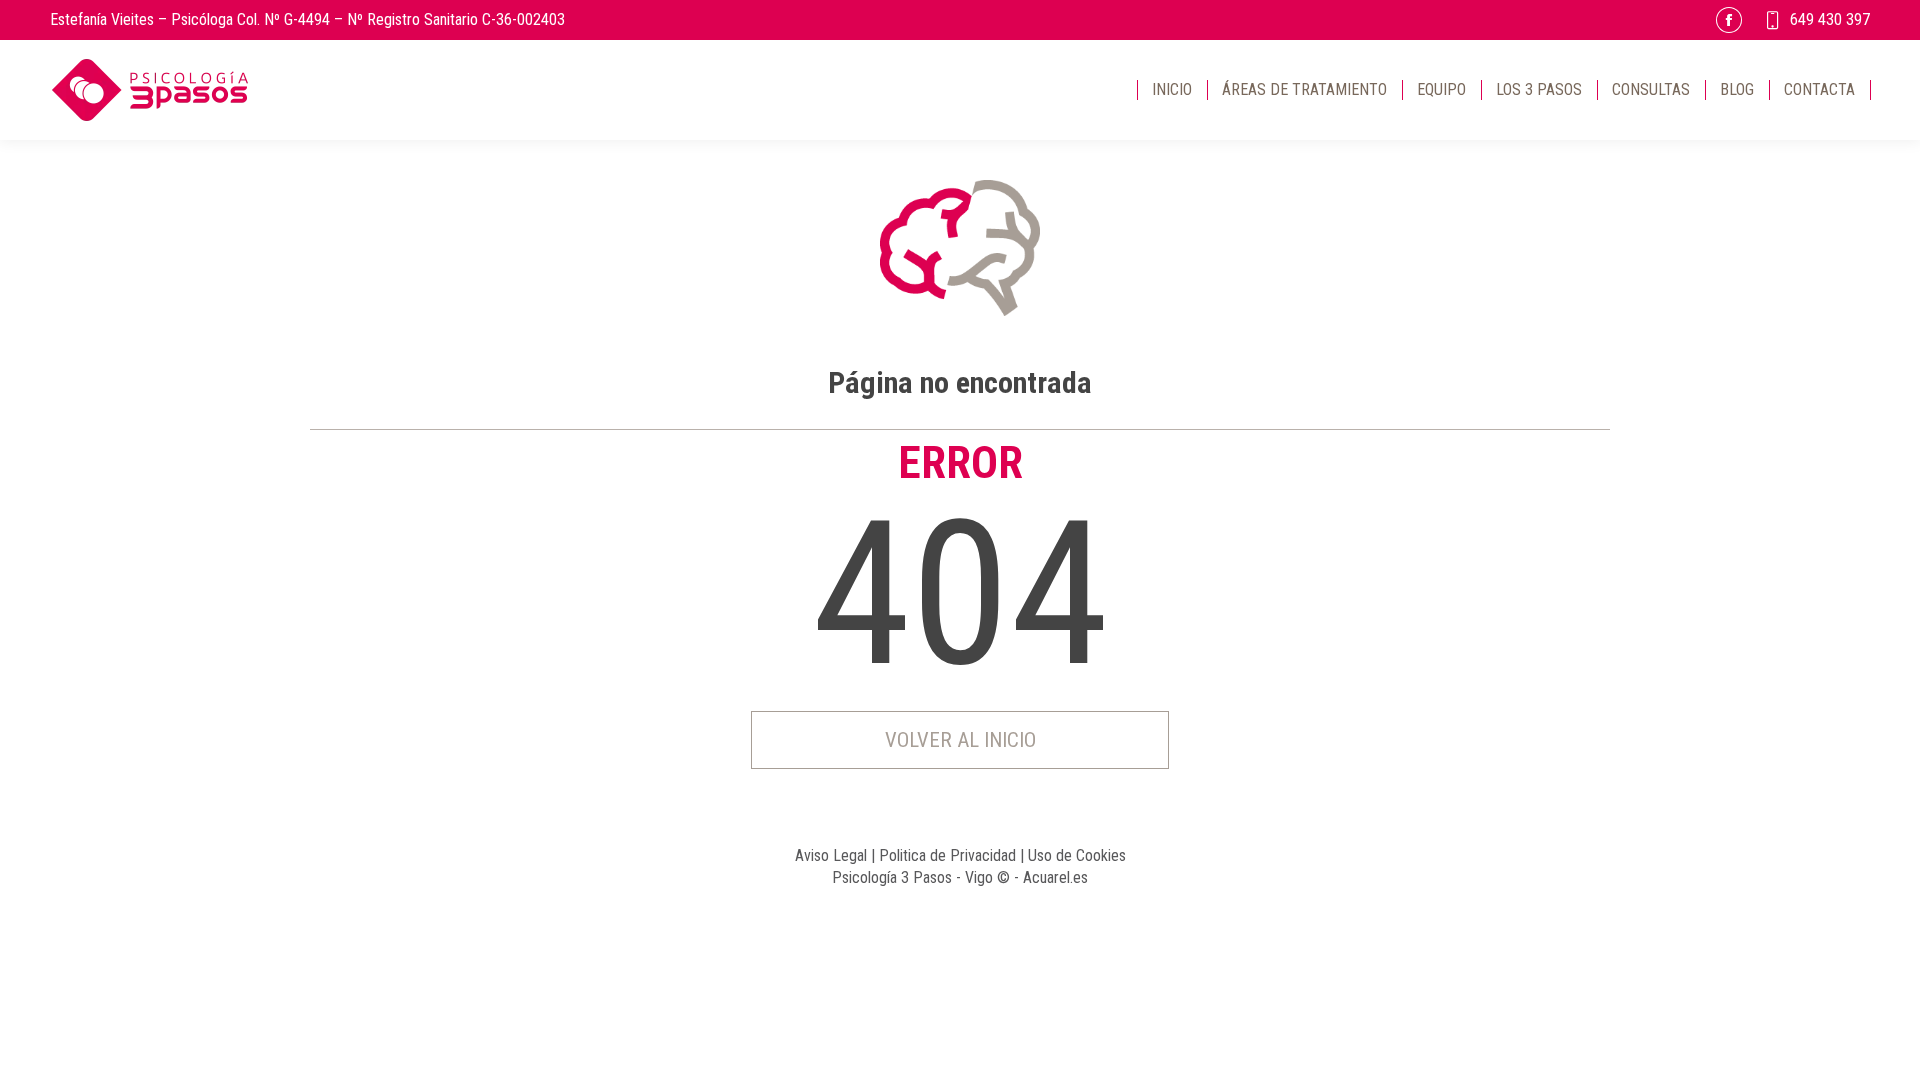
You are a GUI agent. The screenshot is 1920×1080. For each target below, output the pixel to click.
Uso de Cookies (1077, 855)
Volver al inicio (960, 740)
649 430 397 (1830, 19)
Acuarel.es (1055, 877)
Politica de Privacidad (947, 855)
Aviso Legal (831, 855)
